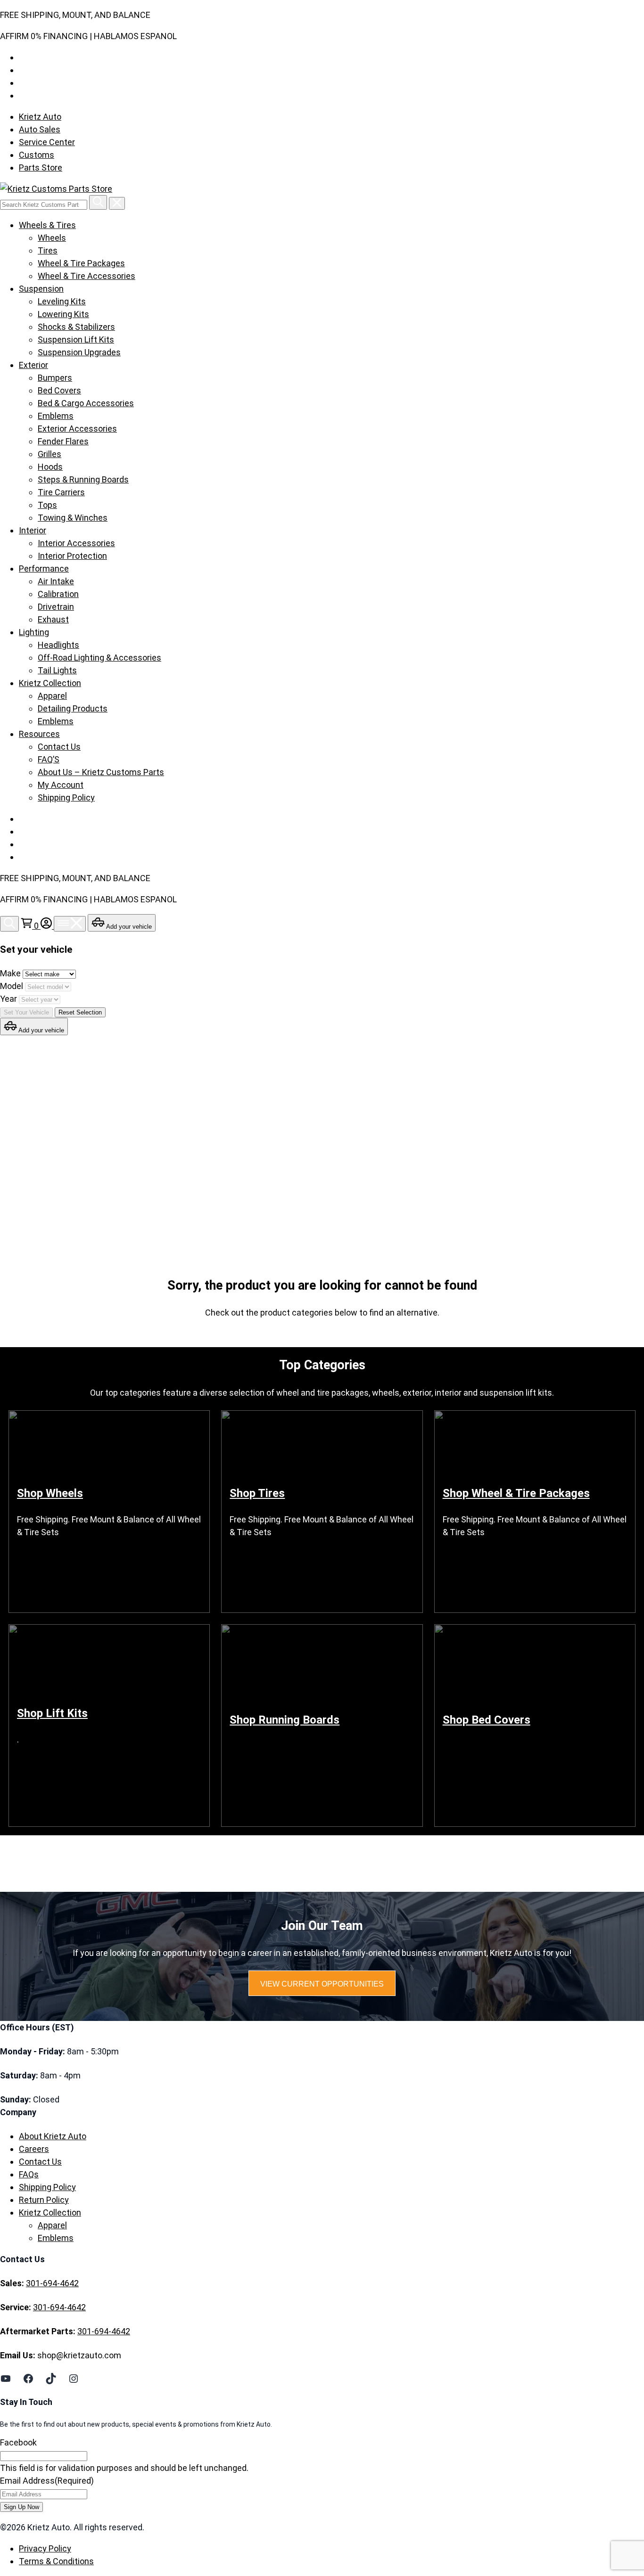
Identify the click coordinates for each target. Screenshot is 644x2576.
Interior (33, 530)
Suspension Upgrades (79, 352)
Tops (47, 505)
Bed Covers (59, 390)
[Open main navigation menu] (70, 924)
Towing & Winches (73, 518)
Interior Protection (72, 556)
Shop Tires (257, 1493)
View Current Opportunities (322, 1984)
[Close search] (117, 203)
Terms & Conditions (56, 2561)
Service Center (47, 142)
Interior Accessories (76, 543)
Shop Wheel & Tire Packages (516, 1493)
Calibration (58, 594)
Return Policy (44, 2200)
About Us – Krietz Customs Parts (101, 772)
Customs (37, 155)
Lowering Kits (63, 314)
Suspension (41, 289)
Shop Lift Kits (52, 1713)
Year (9, 999)
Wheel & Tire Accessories (87, 276)
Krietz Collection (50, 683)
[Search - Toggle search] (9, 924)
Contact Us (59, 747)
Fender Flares (63, 441)
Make (11, 973)
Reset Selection (80, 1012)
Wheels (52, 238)
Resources (39, 734)
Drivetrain (56, 607)
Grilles (50, 454)
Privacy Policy (45, 2548)
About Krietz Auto (53, 2136)
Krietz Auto (40, 117)
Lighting (34, 632)
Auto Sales (40, 129)
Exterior (33, 365)
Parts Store (41, 168)
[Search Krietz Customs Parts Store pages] (98, 202)
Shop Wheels (50, 1493)
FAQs (29, 2174)
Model (12, 986)
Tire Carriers (61, 492)
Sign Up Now (21, 2507)
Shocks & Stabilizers (76, 327)
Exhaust (53, 619)
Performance (44, 568)
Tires (48, 250)
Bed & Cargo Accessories (86, 403)
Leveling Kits (62, 301)
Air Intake (56, 581)
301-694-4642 (52, 2283)
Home (39, 1138)
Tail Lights (57, 670)
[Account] (47, 926)
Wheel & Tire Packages (81, 263)
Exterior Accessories (77, 429)
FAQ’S (49, 759)
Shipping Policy (66, 797)
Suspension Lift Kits (76, 339)
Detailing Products (73, 708)
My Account (61, 785)
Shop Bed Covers (487, 1720)
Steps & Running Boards (83, 479)
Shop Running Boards (285, 1720)
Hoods (50, 467)
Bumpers (55, 378)
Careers (34, 2149)
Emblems (56, 416)
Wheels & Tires (47, 225)
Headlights (58, 645)
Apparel (52, 696)
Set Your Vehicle (26, 1012)
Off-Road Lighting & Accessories (99, 658)
